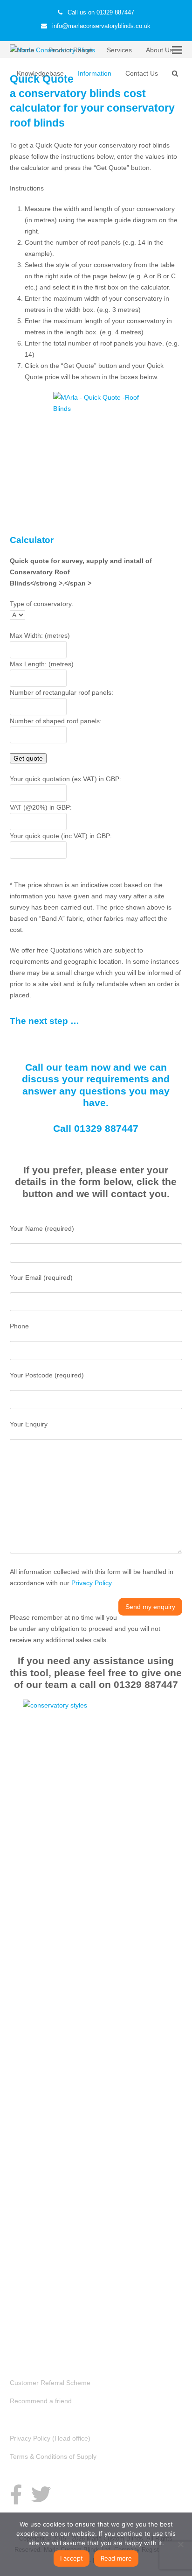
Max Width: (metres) (40, 635)
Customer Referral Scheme (50, 2383)
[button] (175, 73)
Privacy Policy (91, 1583)
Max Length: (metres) (42, 664)
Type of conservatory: (42, 604)
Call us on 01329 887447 (101, 12)
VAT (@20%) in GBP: (41, 807)
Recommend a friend (41, 2401)
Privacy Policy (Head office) (50, 2438)
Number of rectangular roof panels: (62, 692)
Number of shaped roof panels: (56, 721)
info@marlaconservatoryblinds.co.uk (101, 26)
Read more (116, 2558)
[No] (180, 2544)
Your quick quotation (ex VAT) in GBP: (65, 779)
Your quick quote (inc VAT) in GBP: (61, 836)
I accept (72, 2558)
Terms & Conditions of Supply (53, 2456)
